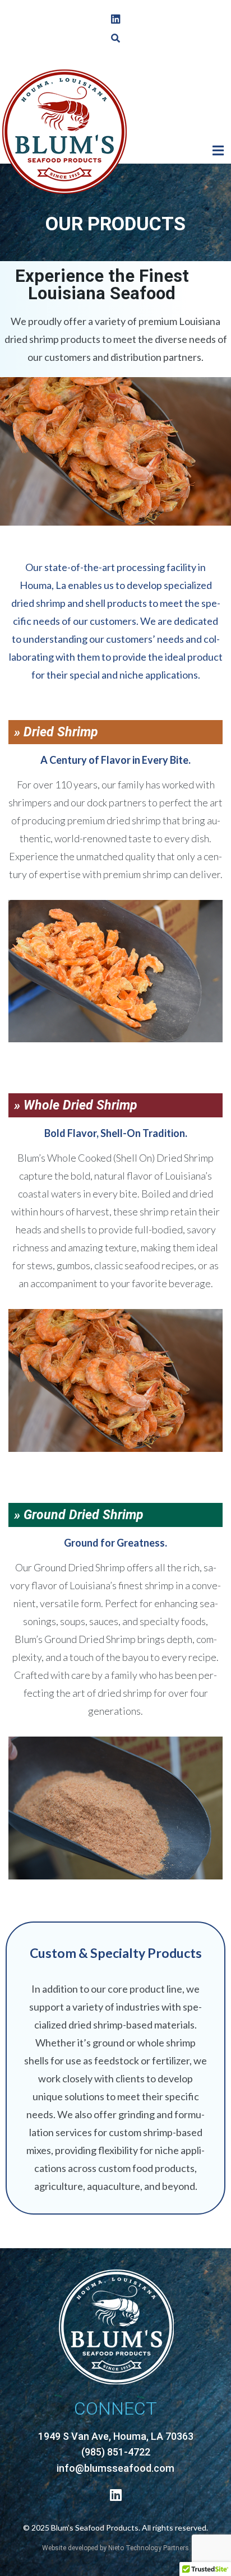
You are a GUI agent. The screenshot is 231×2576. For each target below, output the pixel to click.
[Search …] (115, 38)
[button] (218, 151)
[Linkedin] (116, 19)
